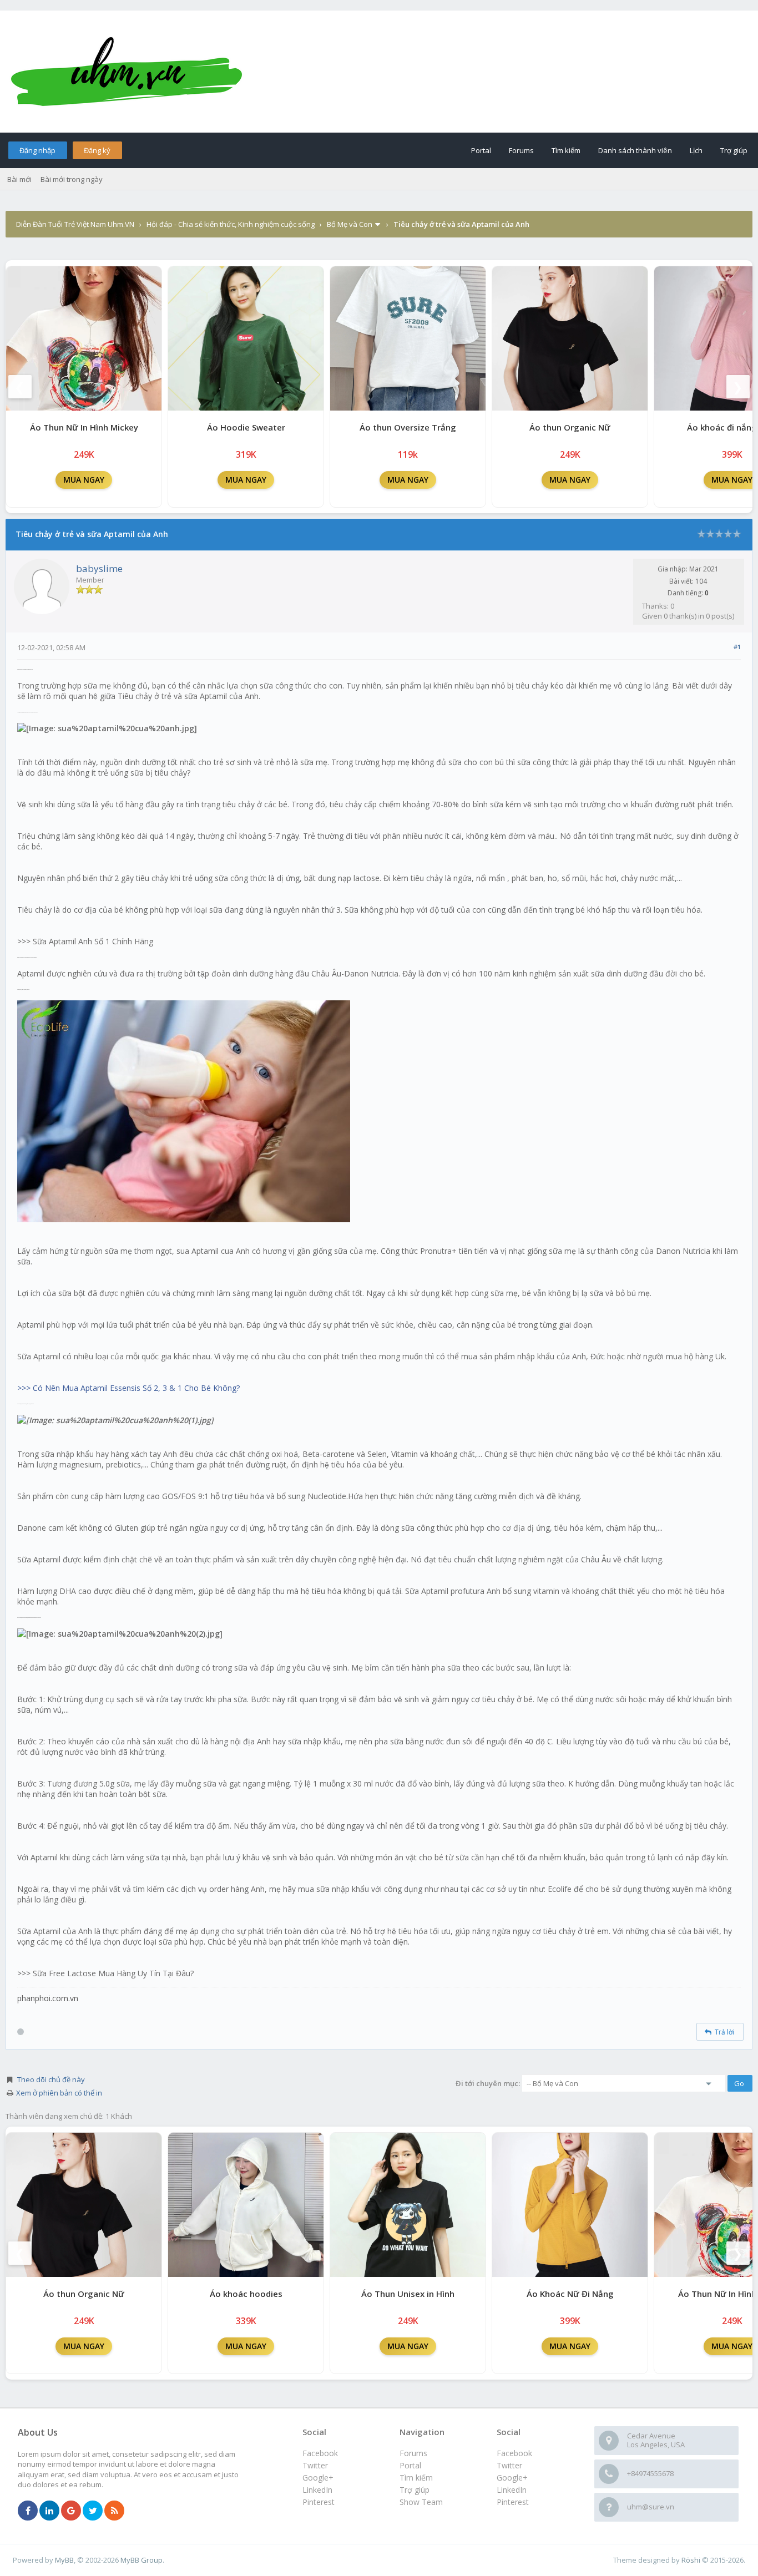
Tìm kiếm (566, 150)
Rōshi (691, 2560)
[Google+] (71, 2511)
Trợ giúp (734, 150)
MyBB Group (142, 2560)
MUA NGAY (84, 480)
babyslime (99, 568)
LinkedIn (512, 2490)
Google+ (512, 2478)
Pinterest (513, 2502)
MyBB (64, 2560)
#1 (737, 647)
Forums (521, 150)
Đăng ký (97, 150)
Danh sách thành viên (635, 150)
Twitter (509, 2465)
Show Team (421, 2502)
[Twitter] (93, 2511)
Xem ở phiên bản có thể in (59, 2093)
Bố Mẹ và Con (350, 224)
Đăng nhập (37, 150)
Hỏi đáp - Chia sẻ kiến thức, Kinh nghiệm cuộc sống (231, 224)
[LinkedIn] (49, 2511)
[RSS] (114, 2511)
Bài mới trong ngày (72, 179)
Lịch (696, 150)
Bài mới (19, 179)
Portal (481, 150)
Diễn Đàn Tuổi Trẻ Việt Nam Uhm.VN (75, 224)
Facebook (514, 2453)
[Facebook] (28, 2511)
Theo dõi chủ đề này (51, 2079)
